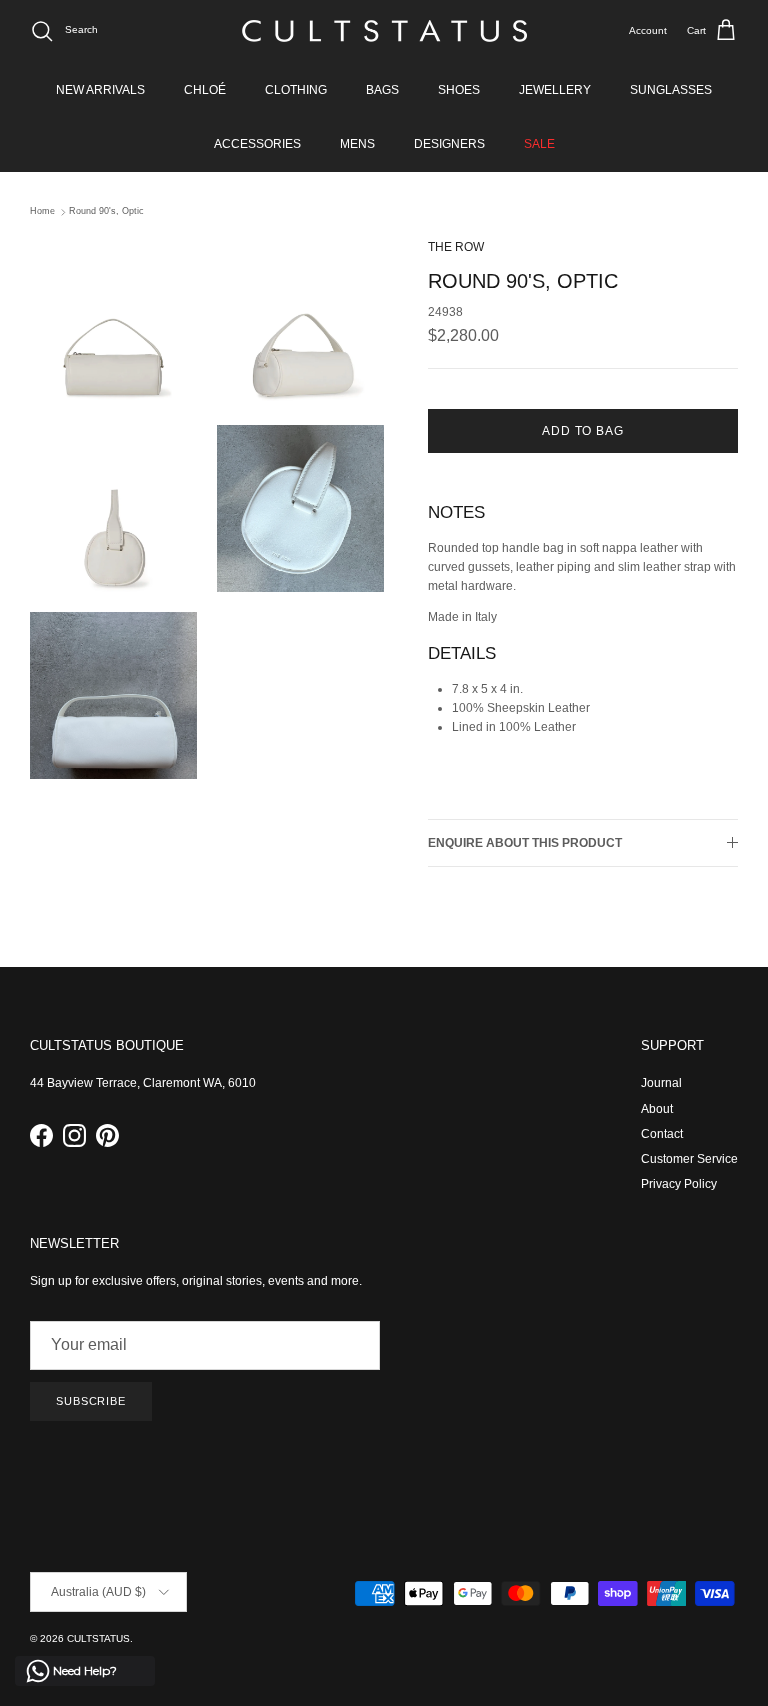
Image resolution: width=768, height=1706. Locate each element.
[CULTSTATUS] (384, 31)
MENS (357, 144)
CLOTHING (296, 90)
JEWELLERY (555, 90)
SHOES (459, 90)
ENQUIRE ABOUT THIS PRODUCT (525, 843)
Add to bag (583, 431)
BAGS (382, 90)
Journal (661, 1083)
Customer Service (689, 1159)
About (657, 1109)
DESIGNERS (449, 144)
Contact (662, 1134)
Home (42, 212)
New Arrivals (100, 90)
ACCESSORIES (257, 144)
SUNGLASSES (671, 90)
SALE (539, 144)
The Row (456, 247)
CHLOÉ (205, 90)
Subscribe (91, 1401)
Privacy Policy (679, 1184)
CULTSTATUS (98, 1638)
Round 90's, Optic (106, 212)
